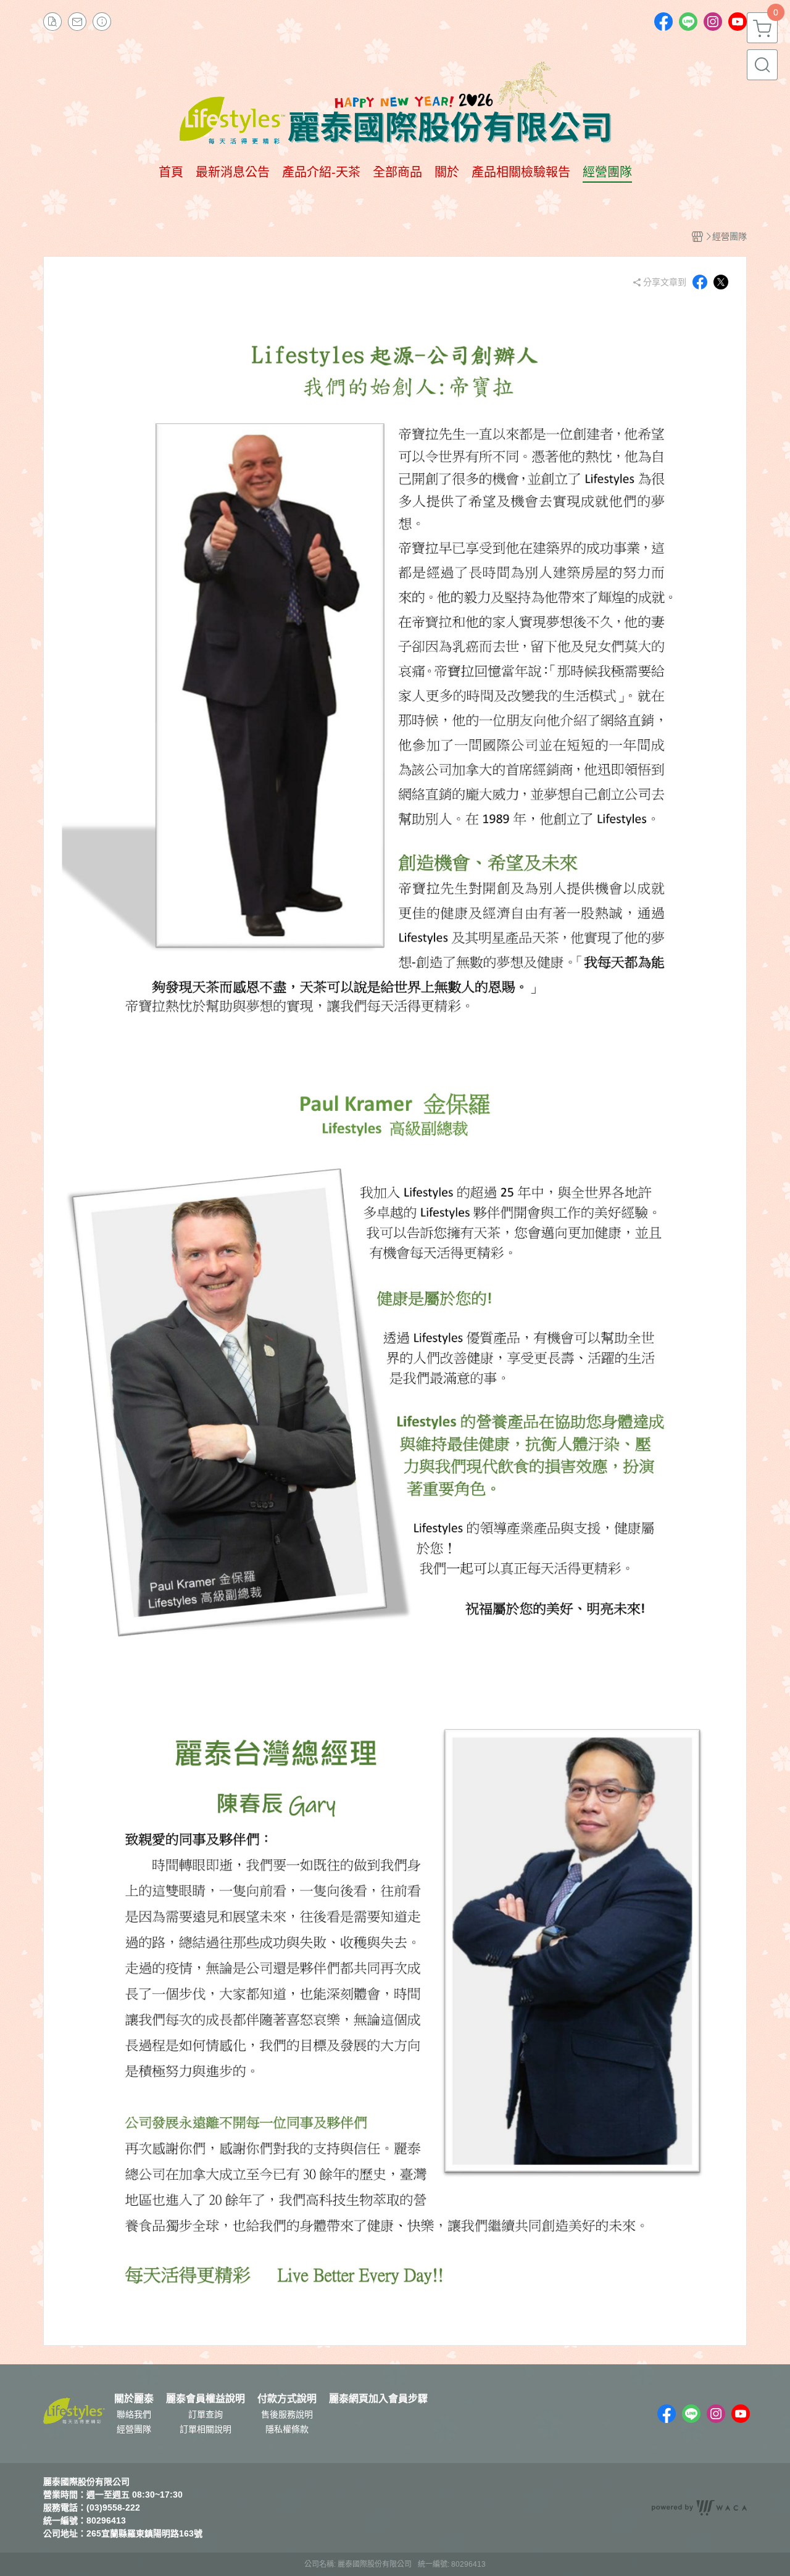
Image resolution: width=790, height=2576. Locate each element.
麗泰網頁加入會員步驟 (378, 2399)
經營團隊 (134, 2429)
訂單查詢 (206, 2414)
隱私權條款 (287, 2429)
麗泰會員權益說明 (206, 2399)
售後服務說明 (287, 2414)
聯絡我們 (134, 2414)
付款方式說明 (287, 2399)
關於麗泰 (134, 2399)
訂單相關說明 (206, 2429)
